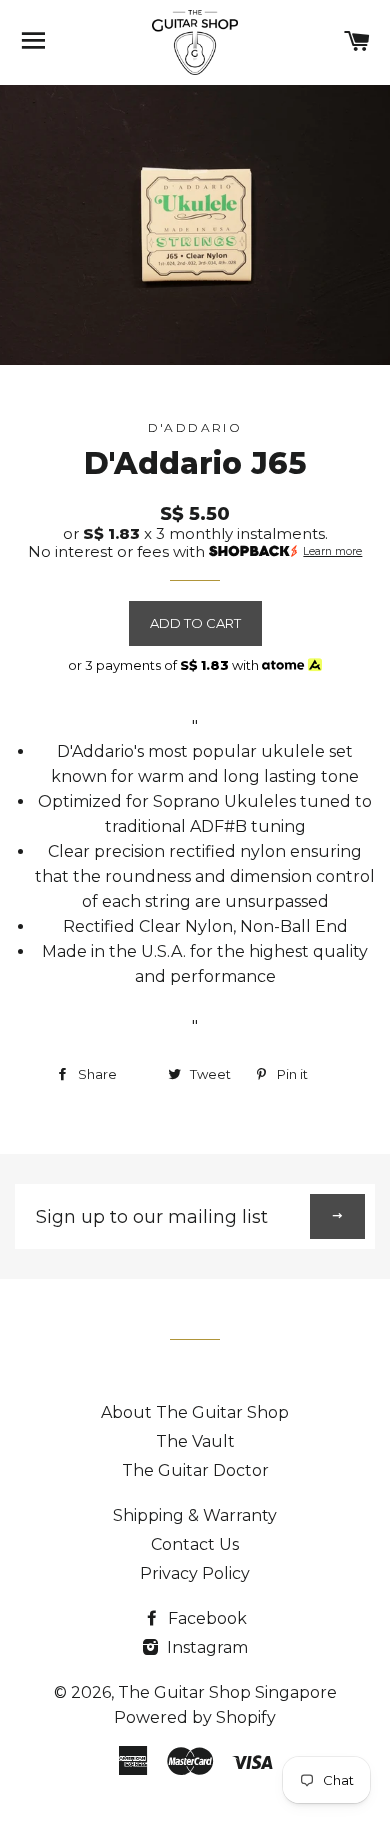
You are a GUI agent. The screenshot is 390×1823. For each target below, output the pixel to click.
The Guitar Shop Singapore (227, 1692)
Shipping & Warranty (195, 1515)
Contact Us (195, 1544)
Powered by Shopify (195, 1717)
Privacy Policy (195, 1573)
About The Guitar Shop (195, 1412)
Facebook (205, 1618)
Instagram (205, 1647)
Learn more (332, 552)
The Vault (195, 1441)
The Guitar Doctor (195, 1470)
